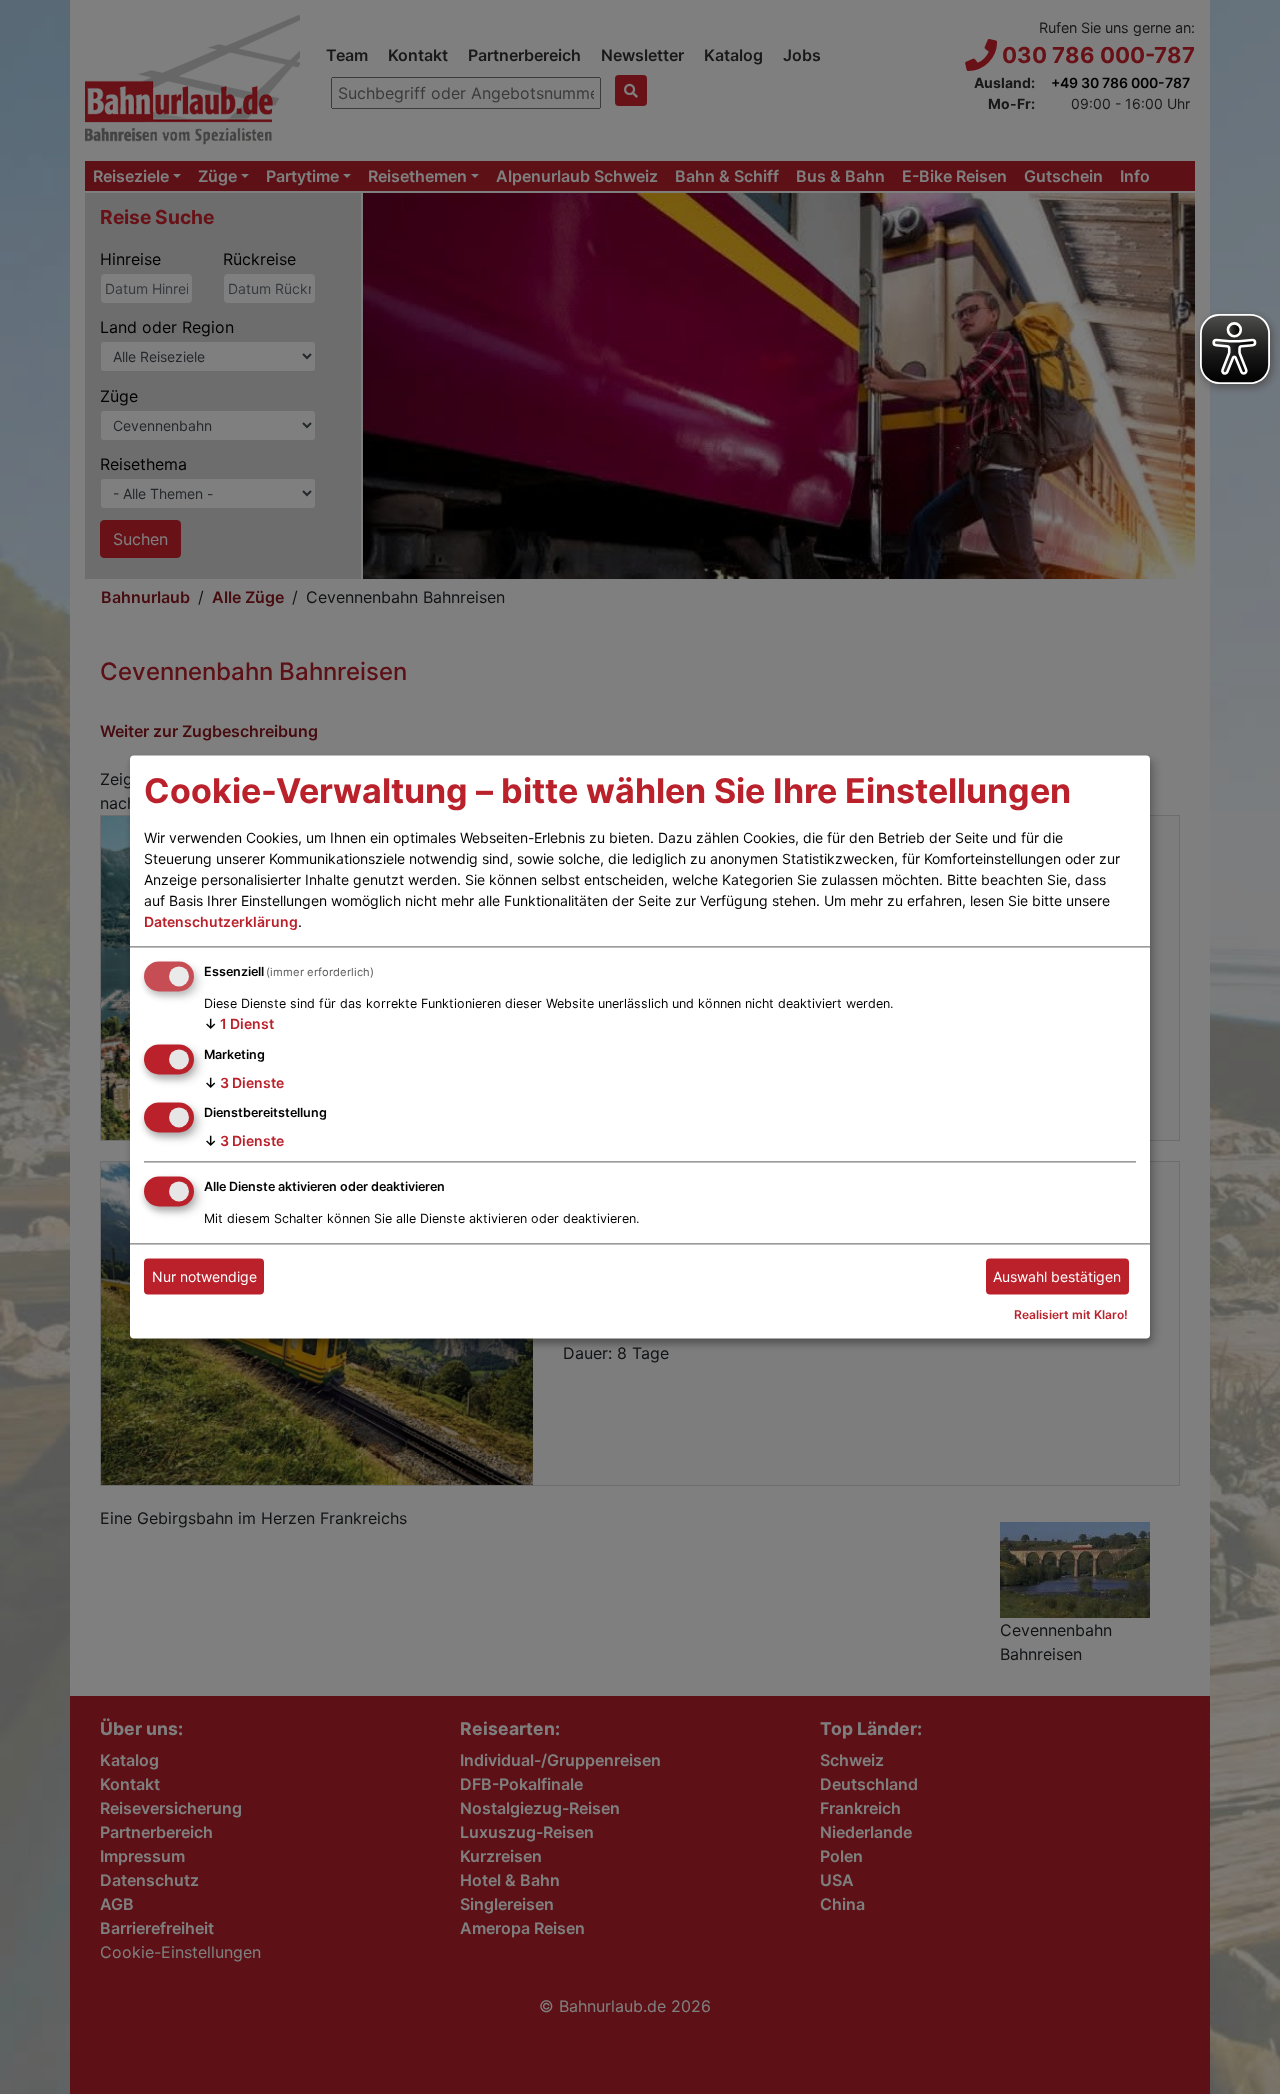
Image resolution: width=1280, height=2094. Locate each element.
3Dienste (244, 1082)
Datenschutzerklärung (221, 921)
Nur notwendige (204, 1276)
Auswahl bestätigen (1057, 1276)
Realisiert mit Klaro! (1071, 1315)
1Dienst (239, 1023)
